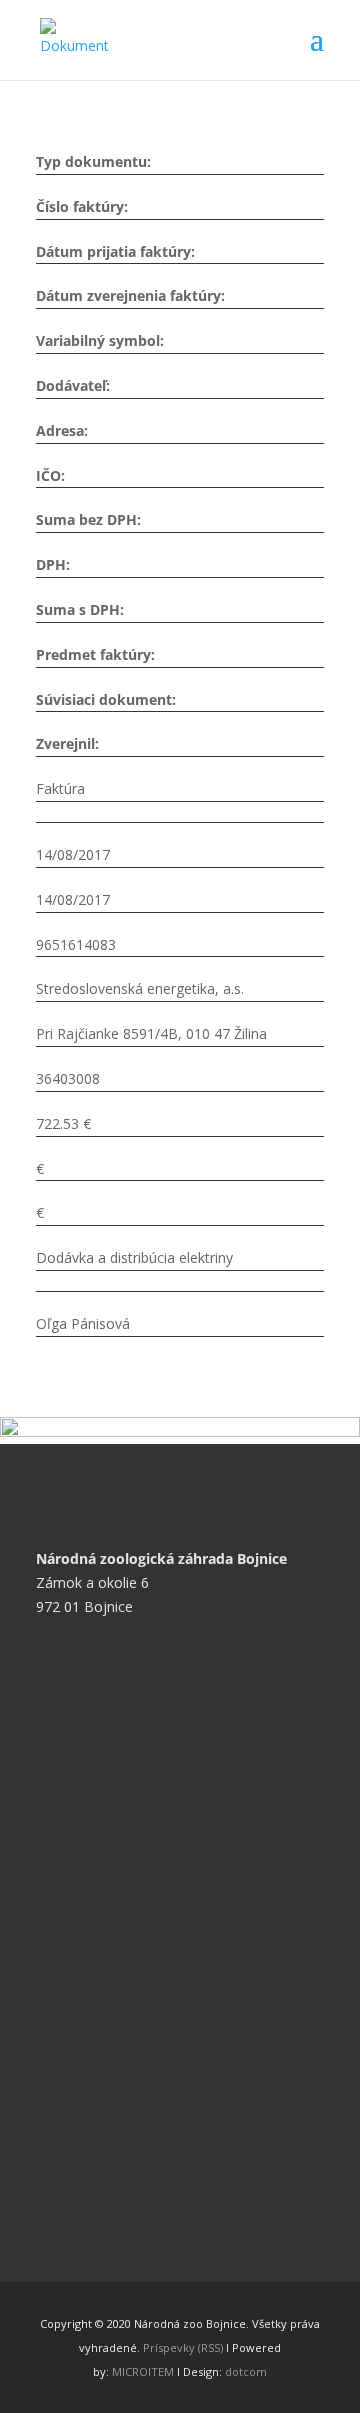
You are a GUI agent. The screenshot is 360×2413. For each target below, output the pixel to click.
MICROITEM (143, 2371)
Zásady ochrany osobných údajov (159, 1833)
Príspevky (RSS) (183, 2347)
